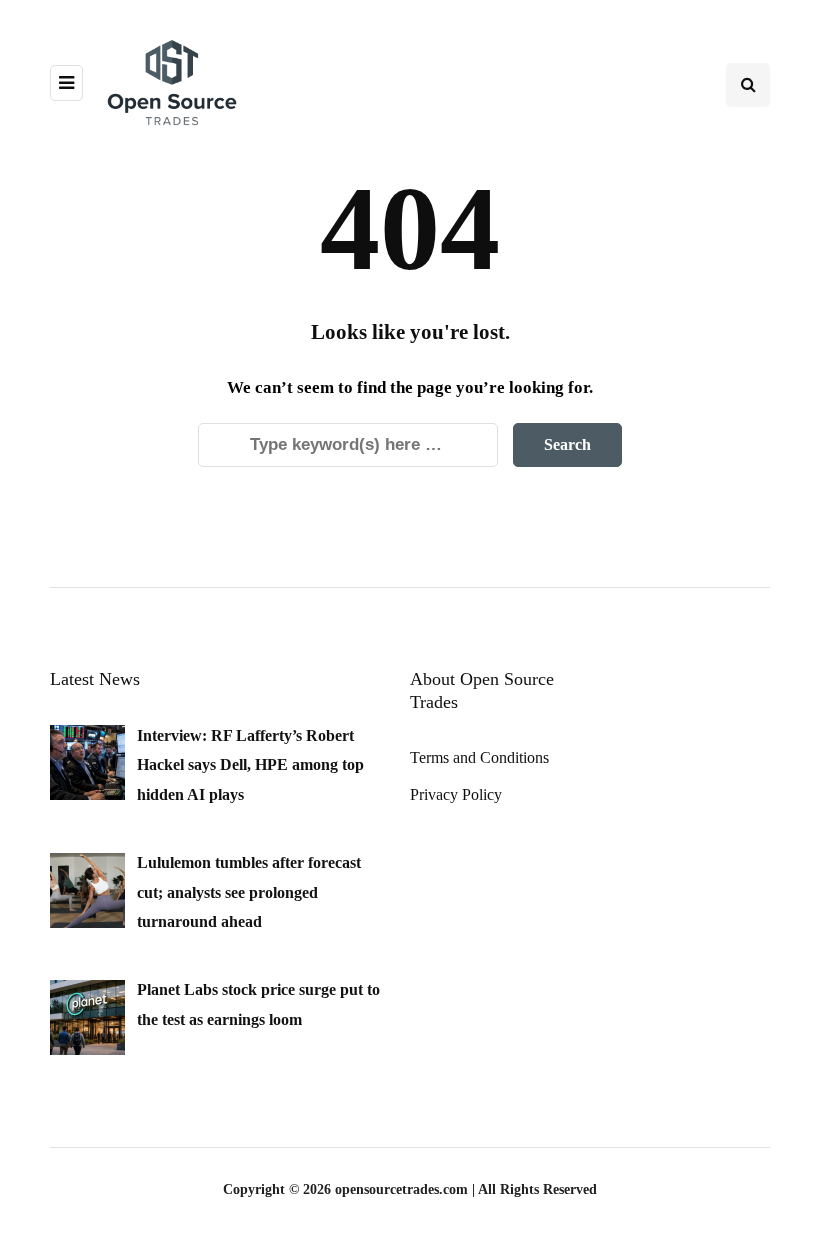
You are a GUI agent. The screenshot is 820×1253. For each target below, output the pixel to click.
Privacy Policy (456, 794)
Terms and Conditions (479, 757)
